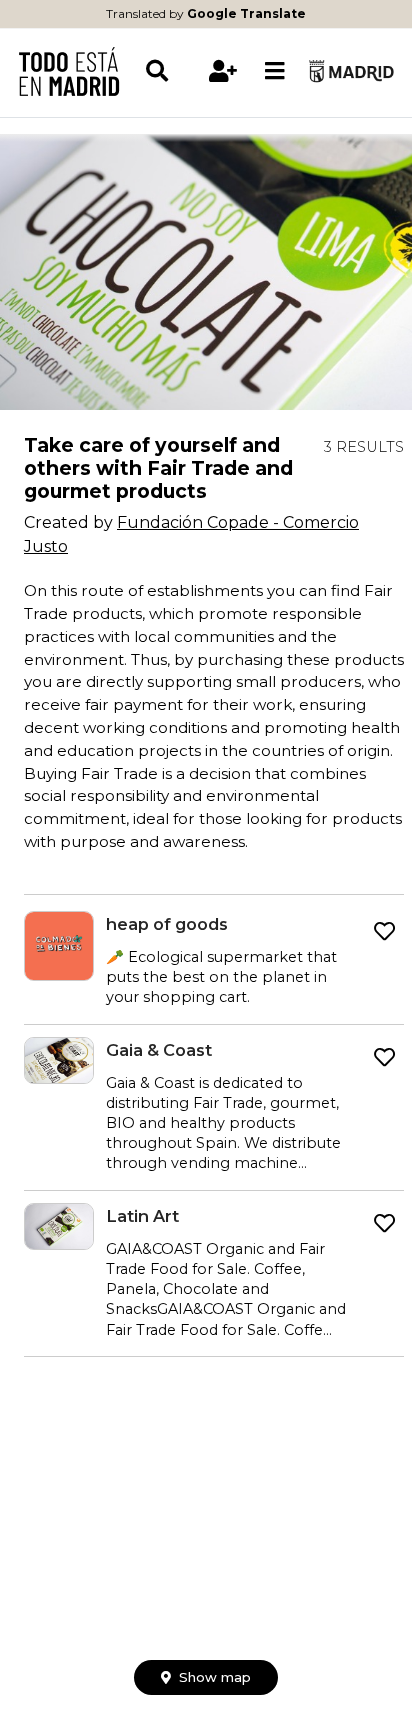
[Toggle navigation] (275, 71)
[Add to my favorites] (384, 932)
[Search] (171, 71)
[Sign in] (224, 71)
